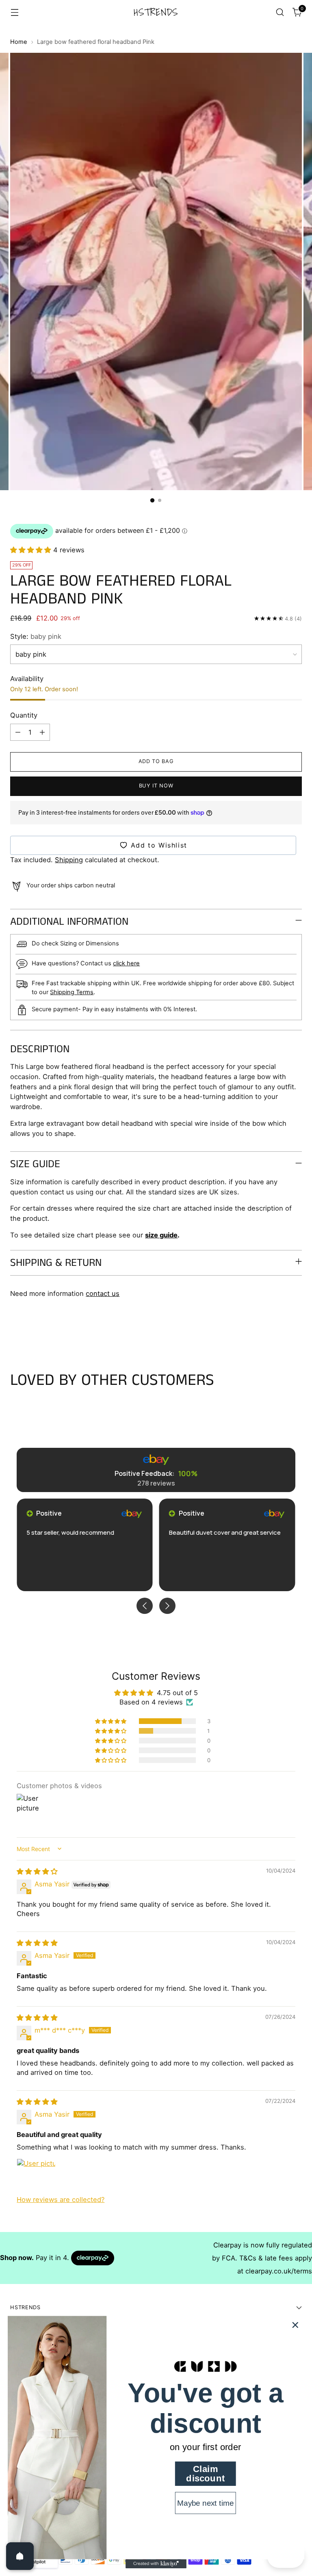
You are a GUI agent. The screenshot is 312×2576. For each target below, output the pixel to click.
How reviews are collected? (61, 2200)
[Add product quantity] (42, 732)
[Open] (20, 2556)
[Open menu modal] (14, 12)
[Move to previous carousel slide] (276, 1328)
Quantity (24, 715)
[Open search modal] (280, 12)
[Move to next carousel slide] (295, 1328)
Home (19, 42)
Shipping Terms (72, 992)
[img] (37, 1871)
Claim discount (205, 2474)
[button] (32, 550)
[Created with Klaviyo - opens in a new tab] (156, 2564)
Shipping (69, 860)
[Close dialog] (295, 2325)
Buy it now (156, 786)
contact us (103, 1293)
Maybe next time (205, 2503)
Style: (36, 636)
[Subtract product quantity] (18, 732)
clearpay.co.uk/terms (279, 2271)
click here (126, 963)
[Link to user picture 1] (36, 2178)
